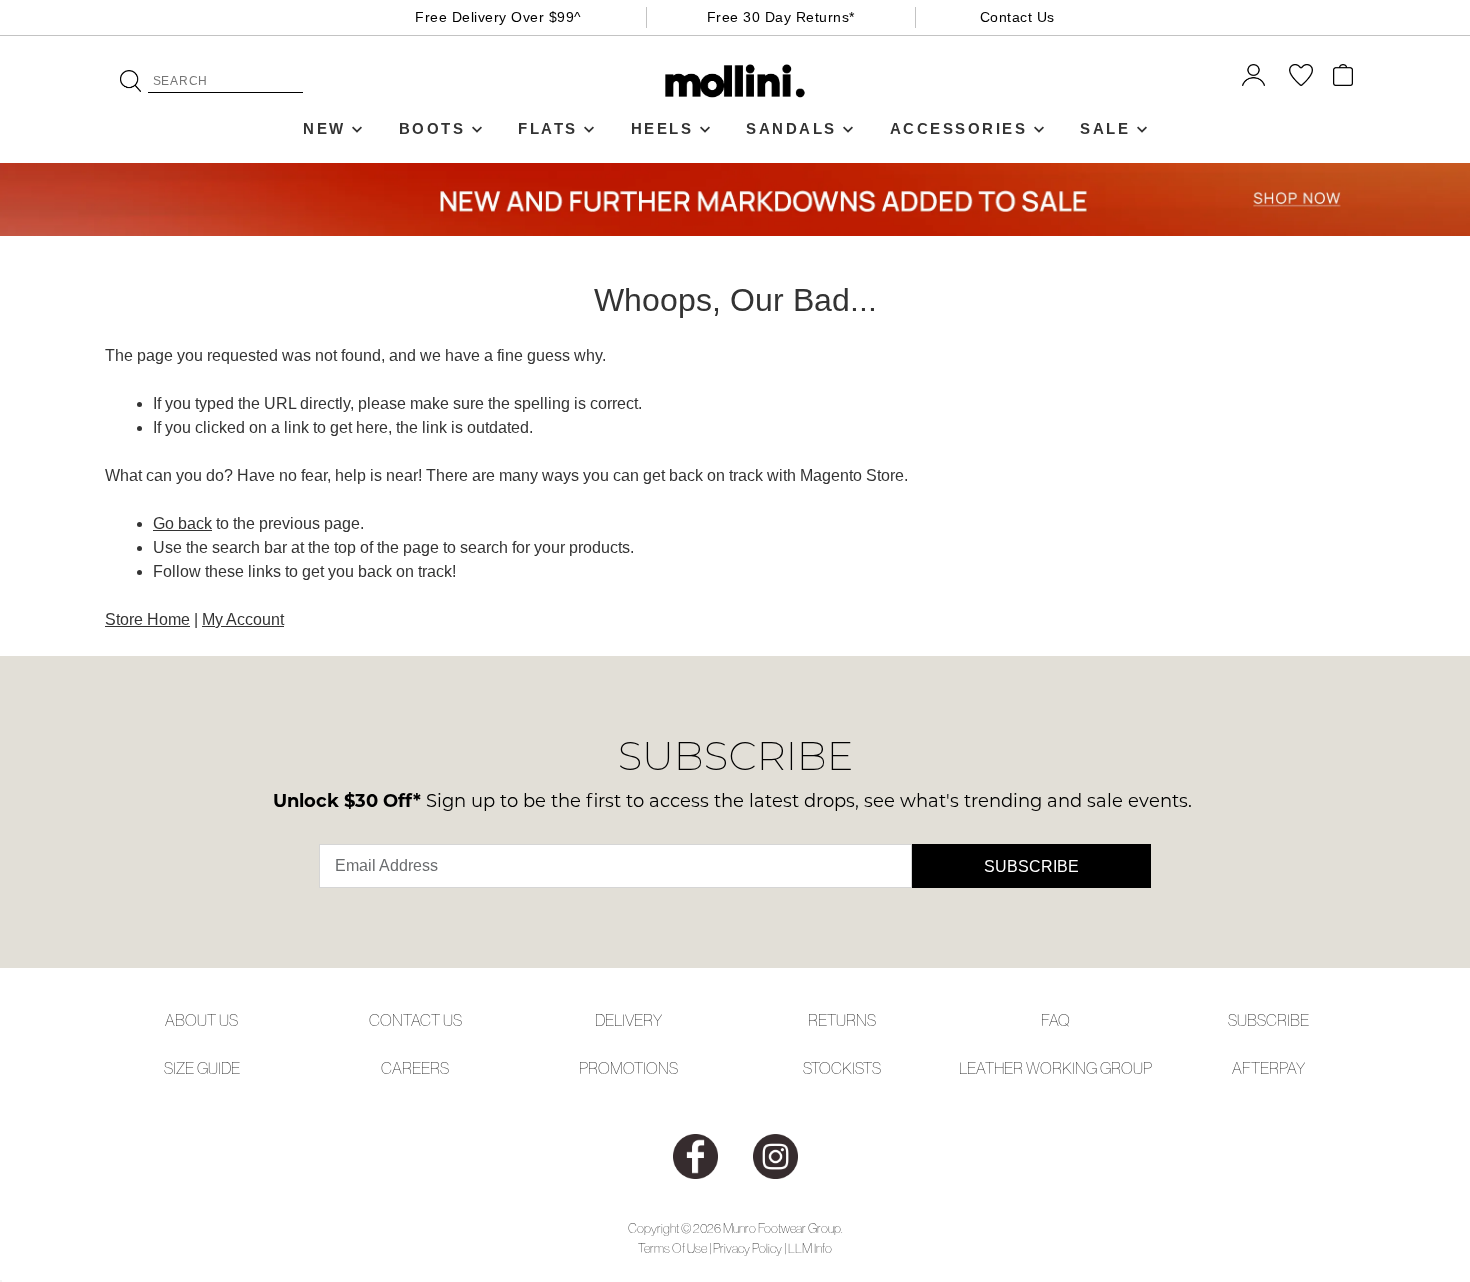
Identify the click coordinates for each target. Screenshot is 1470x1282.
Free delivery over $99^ (498, 17)
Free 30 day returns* (781, 17)
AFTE (1250, 1068)
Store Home (147, 619)
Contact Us (1017, 17)
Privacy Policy (747, 1248)
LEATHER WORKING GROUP (1055, 1068)
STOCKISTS (842, 1068)
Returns (842, 1020)
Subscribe (1031, 866)
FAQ (1055, 1020)
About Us (201, 1020)
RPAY (1287, 1068)
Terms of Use (672, 1248)
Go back (182, 523)
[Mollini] (735, 81)
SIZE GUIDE (202, 1068)
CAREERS (415, 1068)
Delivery (628, 1020)
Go (130, 81)
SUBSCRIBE (1268, 1020)
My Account (243, 619)
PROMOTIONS (628, 1068)
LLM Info (810, 1248)
